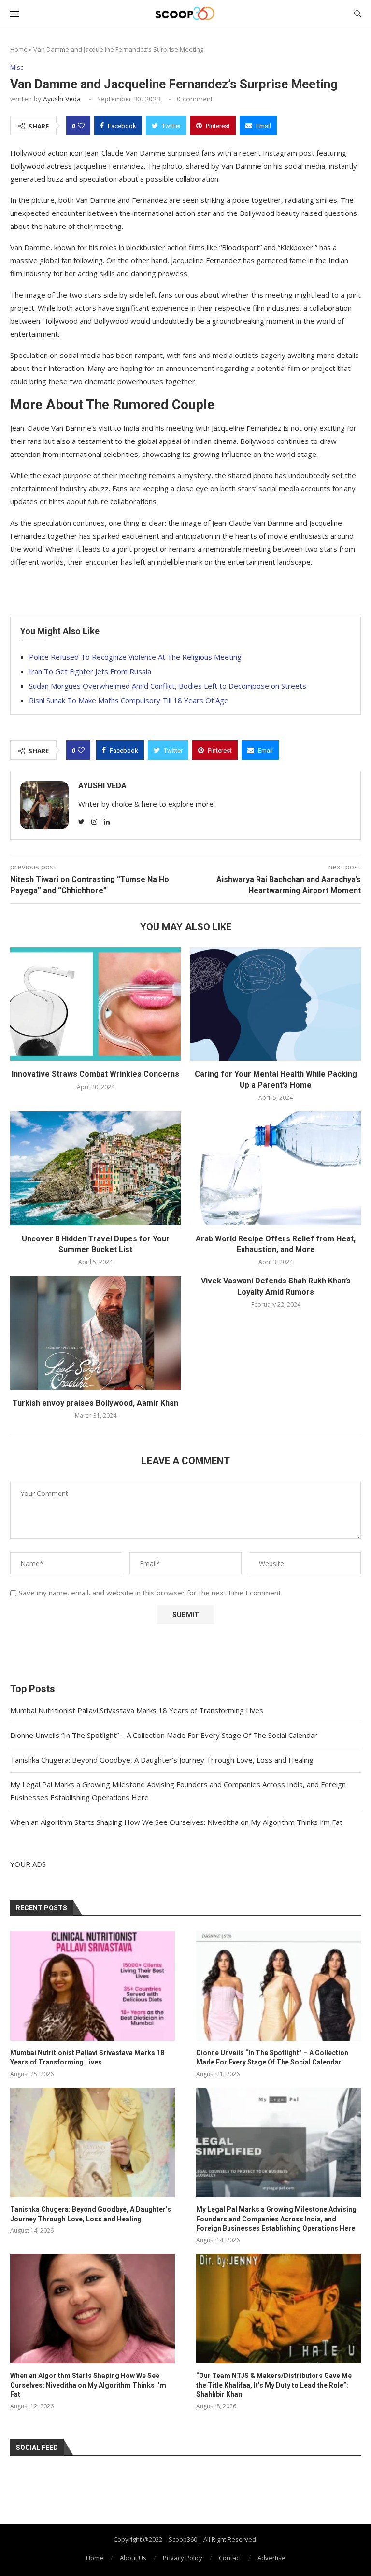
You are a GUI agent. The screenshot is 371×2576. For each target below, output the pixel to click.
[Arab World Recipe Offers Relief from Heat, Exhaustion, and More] (276, 1168)
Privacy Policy (183, 2558)
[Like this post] (81, 126)
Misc (17, 68)
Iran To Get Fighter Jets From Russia (90, 671)
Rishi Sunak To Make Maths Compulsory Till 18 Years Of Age (129, 700)
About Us (133, 2558)
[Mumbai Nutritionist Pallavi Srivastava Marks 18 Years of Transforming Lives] (93, 1985)
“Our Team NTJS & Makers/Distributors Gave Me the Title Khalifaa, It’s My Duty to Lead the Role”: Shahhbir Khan (274, 2385)
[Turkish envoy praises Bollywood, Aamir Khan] (95, 1332)
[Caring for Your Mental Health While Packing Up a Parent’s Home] (276, 1004)
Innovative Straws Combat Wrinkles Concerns (95, 1074)
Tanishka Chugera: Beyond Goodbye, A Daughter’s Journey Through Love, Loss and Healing (162, 1760)
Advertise (271, 2558)
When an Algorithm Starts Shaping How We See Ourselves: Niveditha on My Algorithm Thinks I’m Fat (176, 1822)
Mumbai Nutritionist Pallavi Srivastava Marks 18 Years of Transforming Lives (137, 1710)
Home (19, 49)
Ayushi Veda (62, 99)
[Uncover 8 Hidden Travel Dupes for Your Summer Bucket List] (95, 1168)
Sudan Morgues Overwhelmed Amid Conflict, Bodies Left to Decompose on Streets (168, 686)
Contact (230, 2558)
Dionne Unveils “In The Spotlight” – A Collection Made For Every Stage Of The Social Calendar (164, 1735)
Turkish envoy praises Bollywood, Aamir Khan (95, 1403)
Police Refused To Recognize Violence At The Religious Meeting (135, 657)
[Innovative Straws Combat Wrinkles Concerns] (95, 1004)
